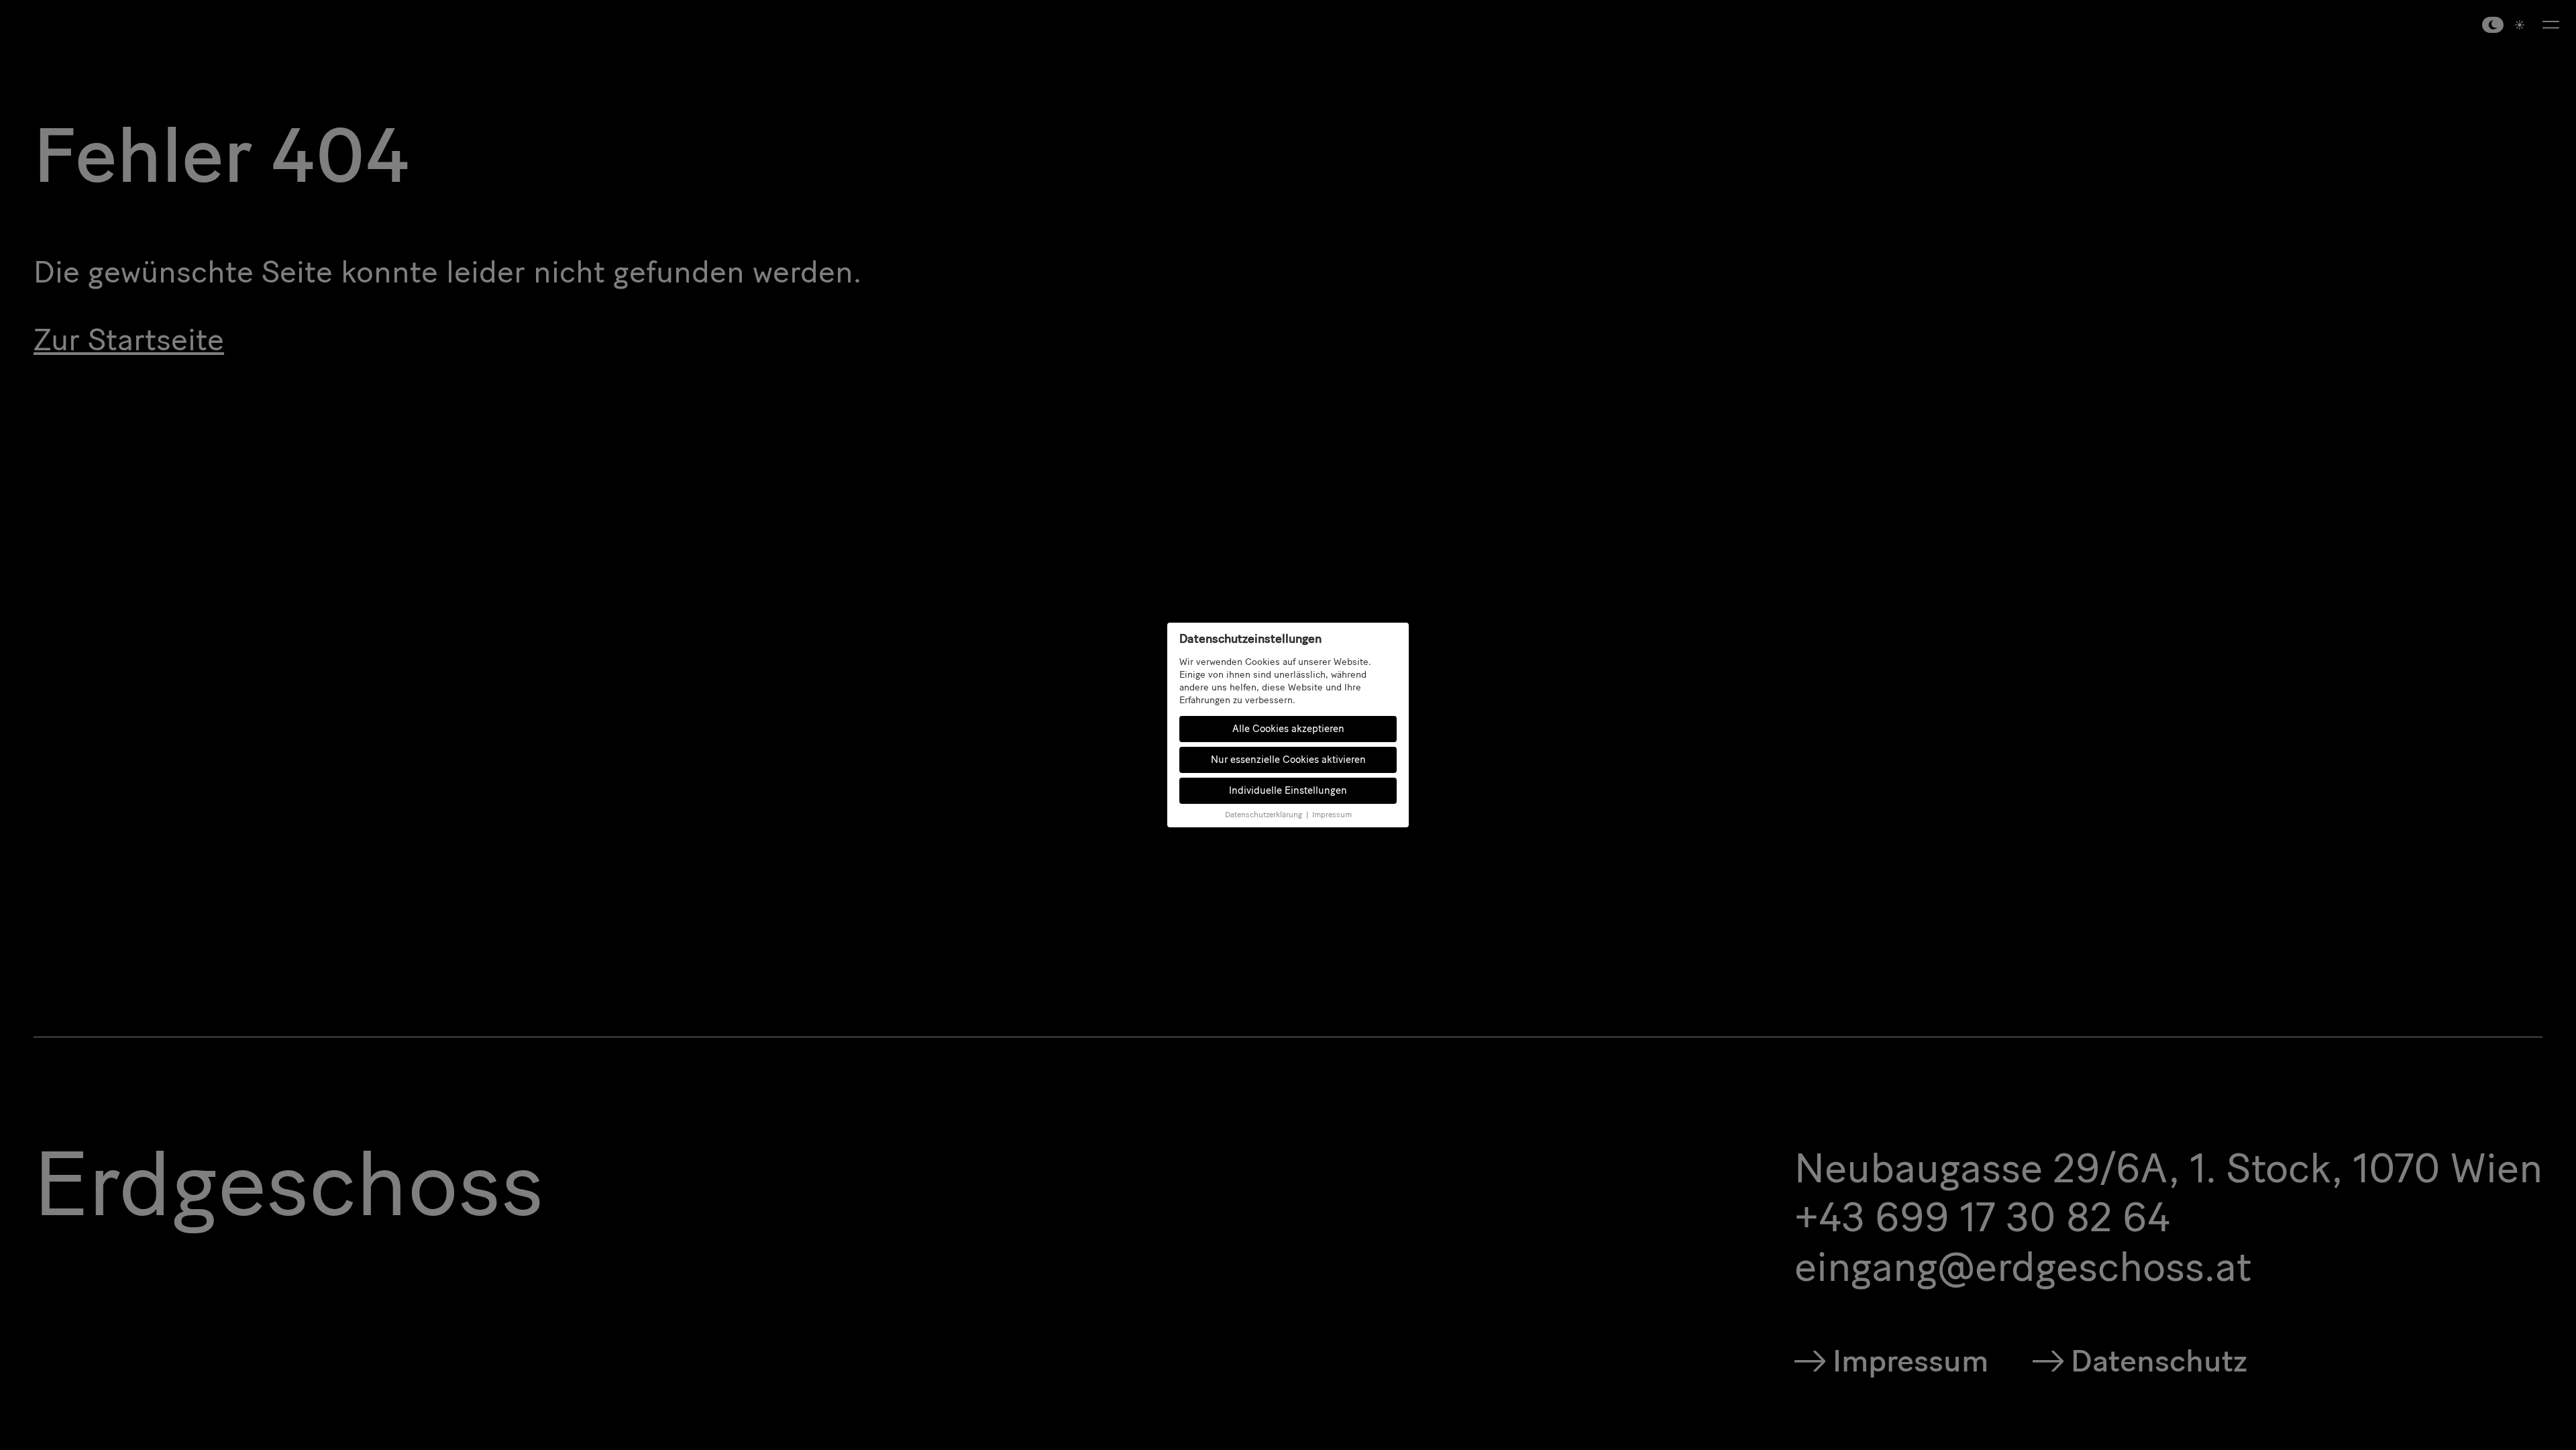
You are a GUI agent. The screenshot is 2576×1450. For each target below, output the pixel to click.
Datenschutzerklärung (1264, 815)
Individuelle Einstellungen (1288, 790)
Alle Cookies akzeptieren (1288, 729)
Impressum (1332, 815)
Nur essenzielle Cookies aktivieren (1288, 760)
